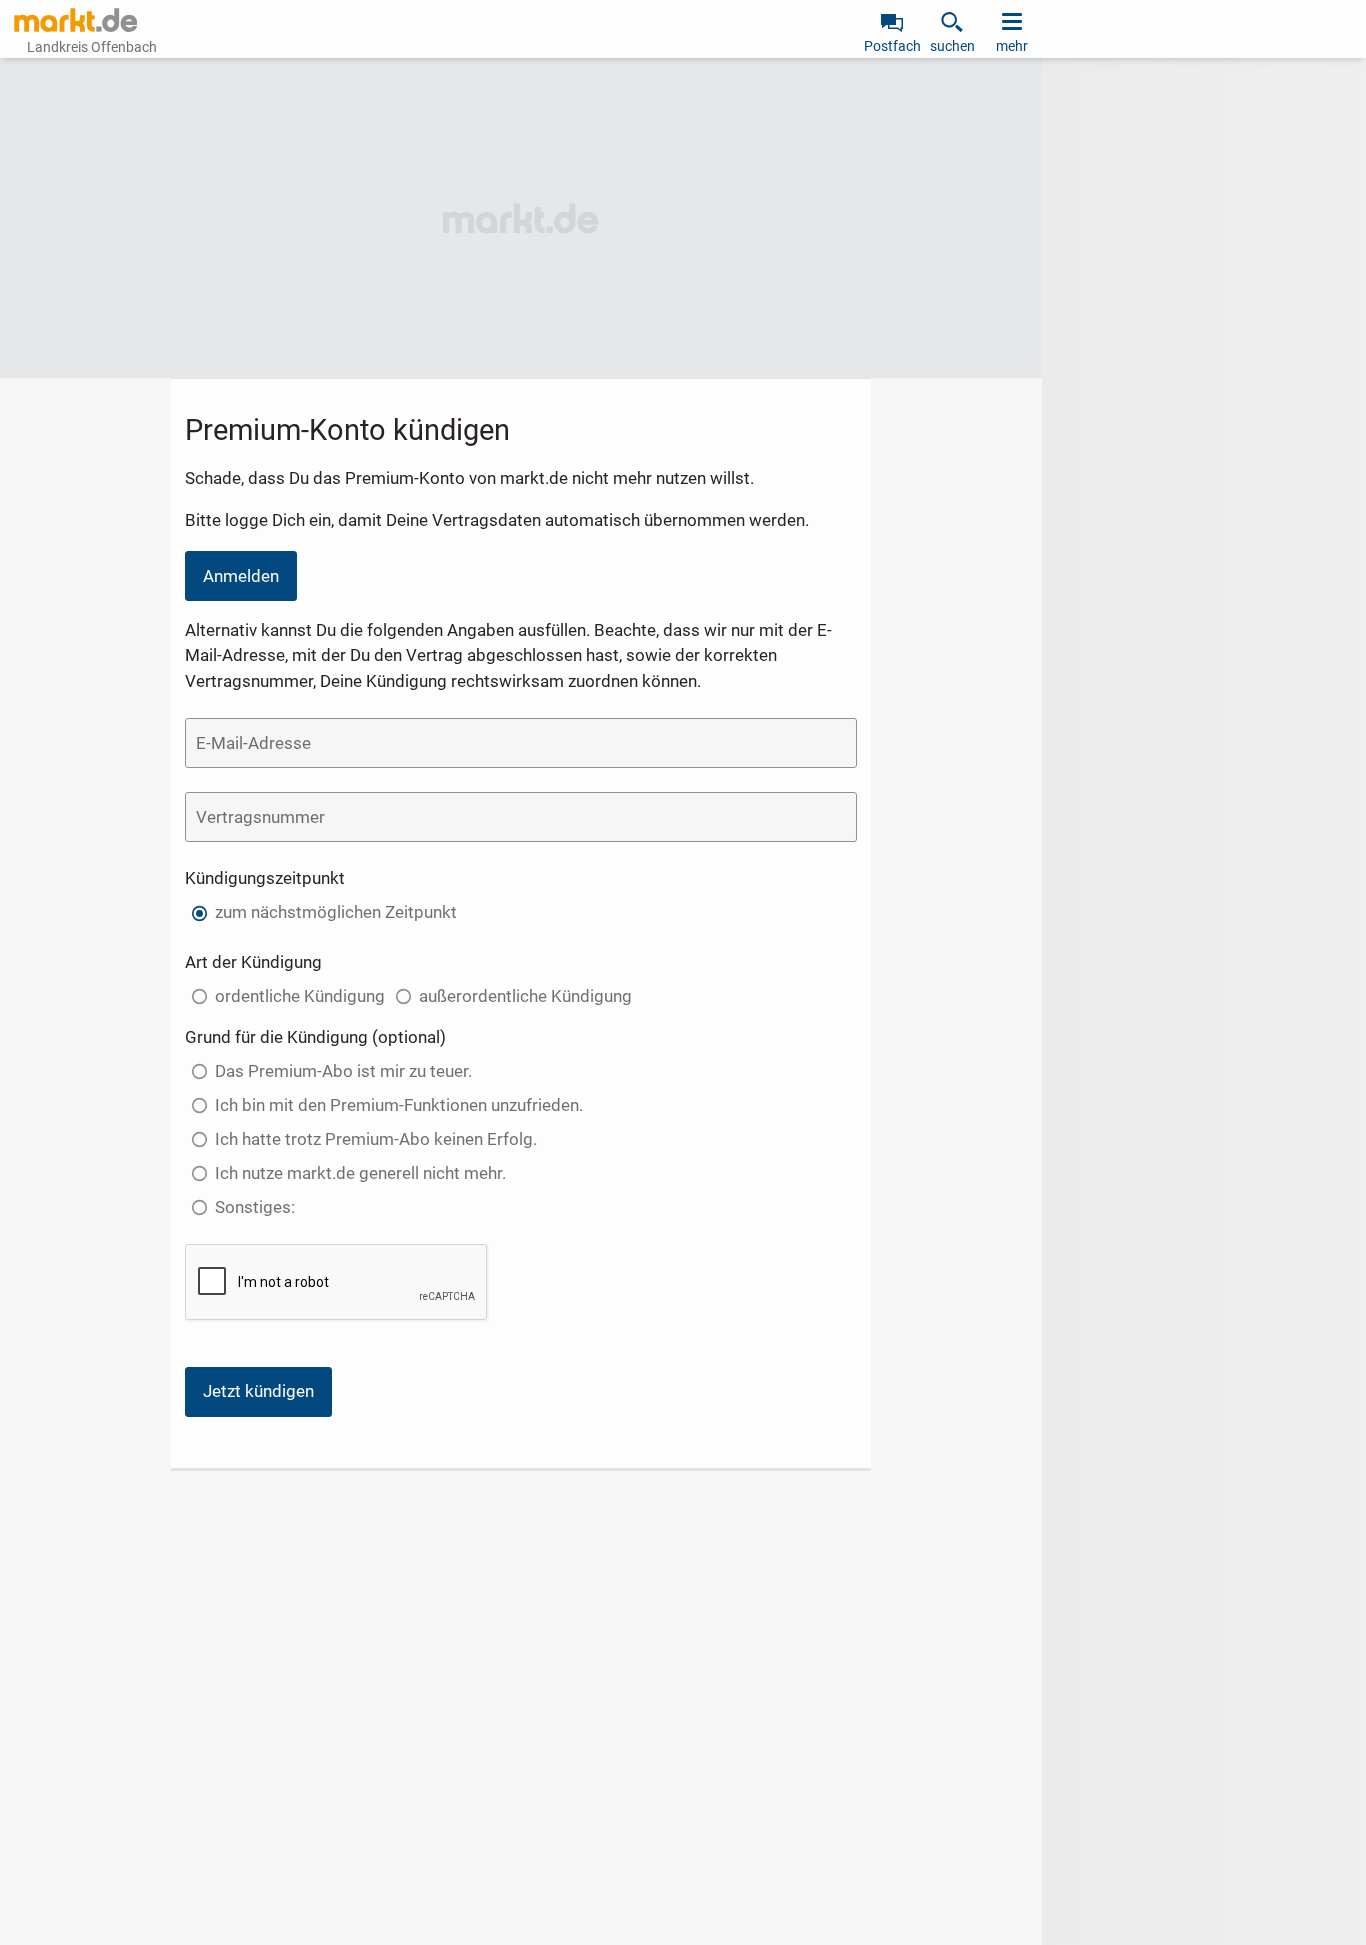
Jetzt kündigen (258, 1391)
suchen (952, 46)
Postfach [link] (892, 46)
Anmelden (241, 576)
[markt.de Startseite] (75, 20)
